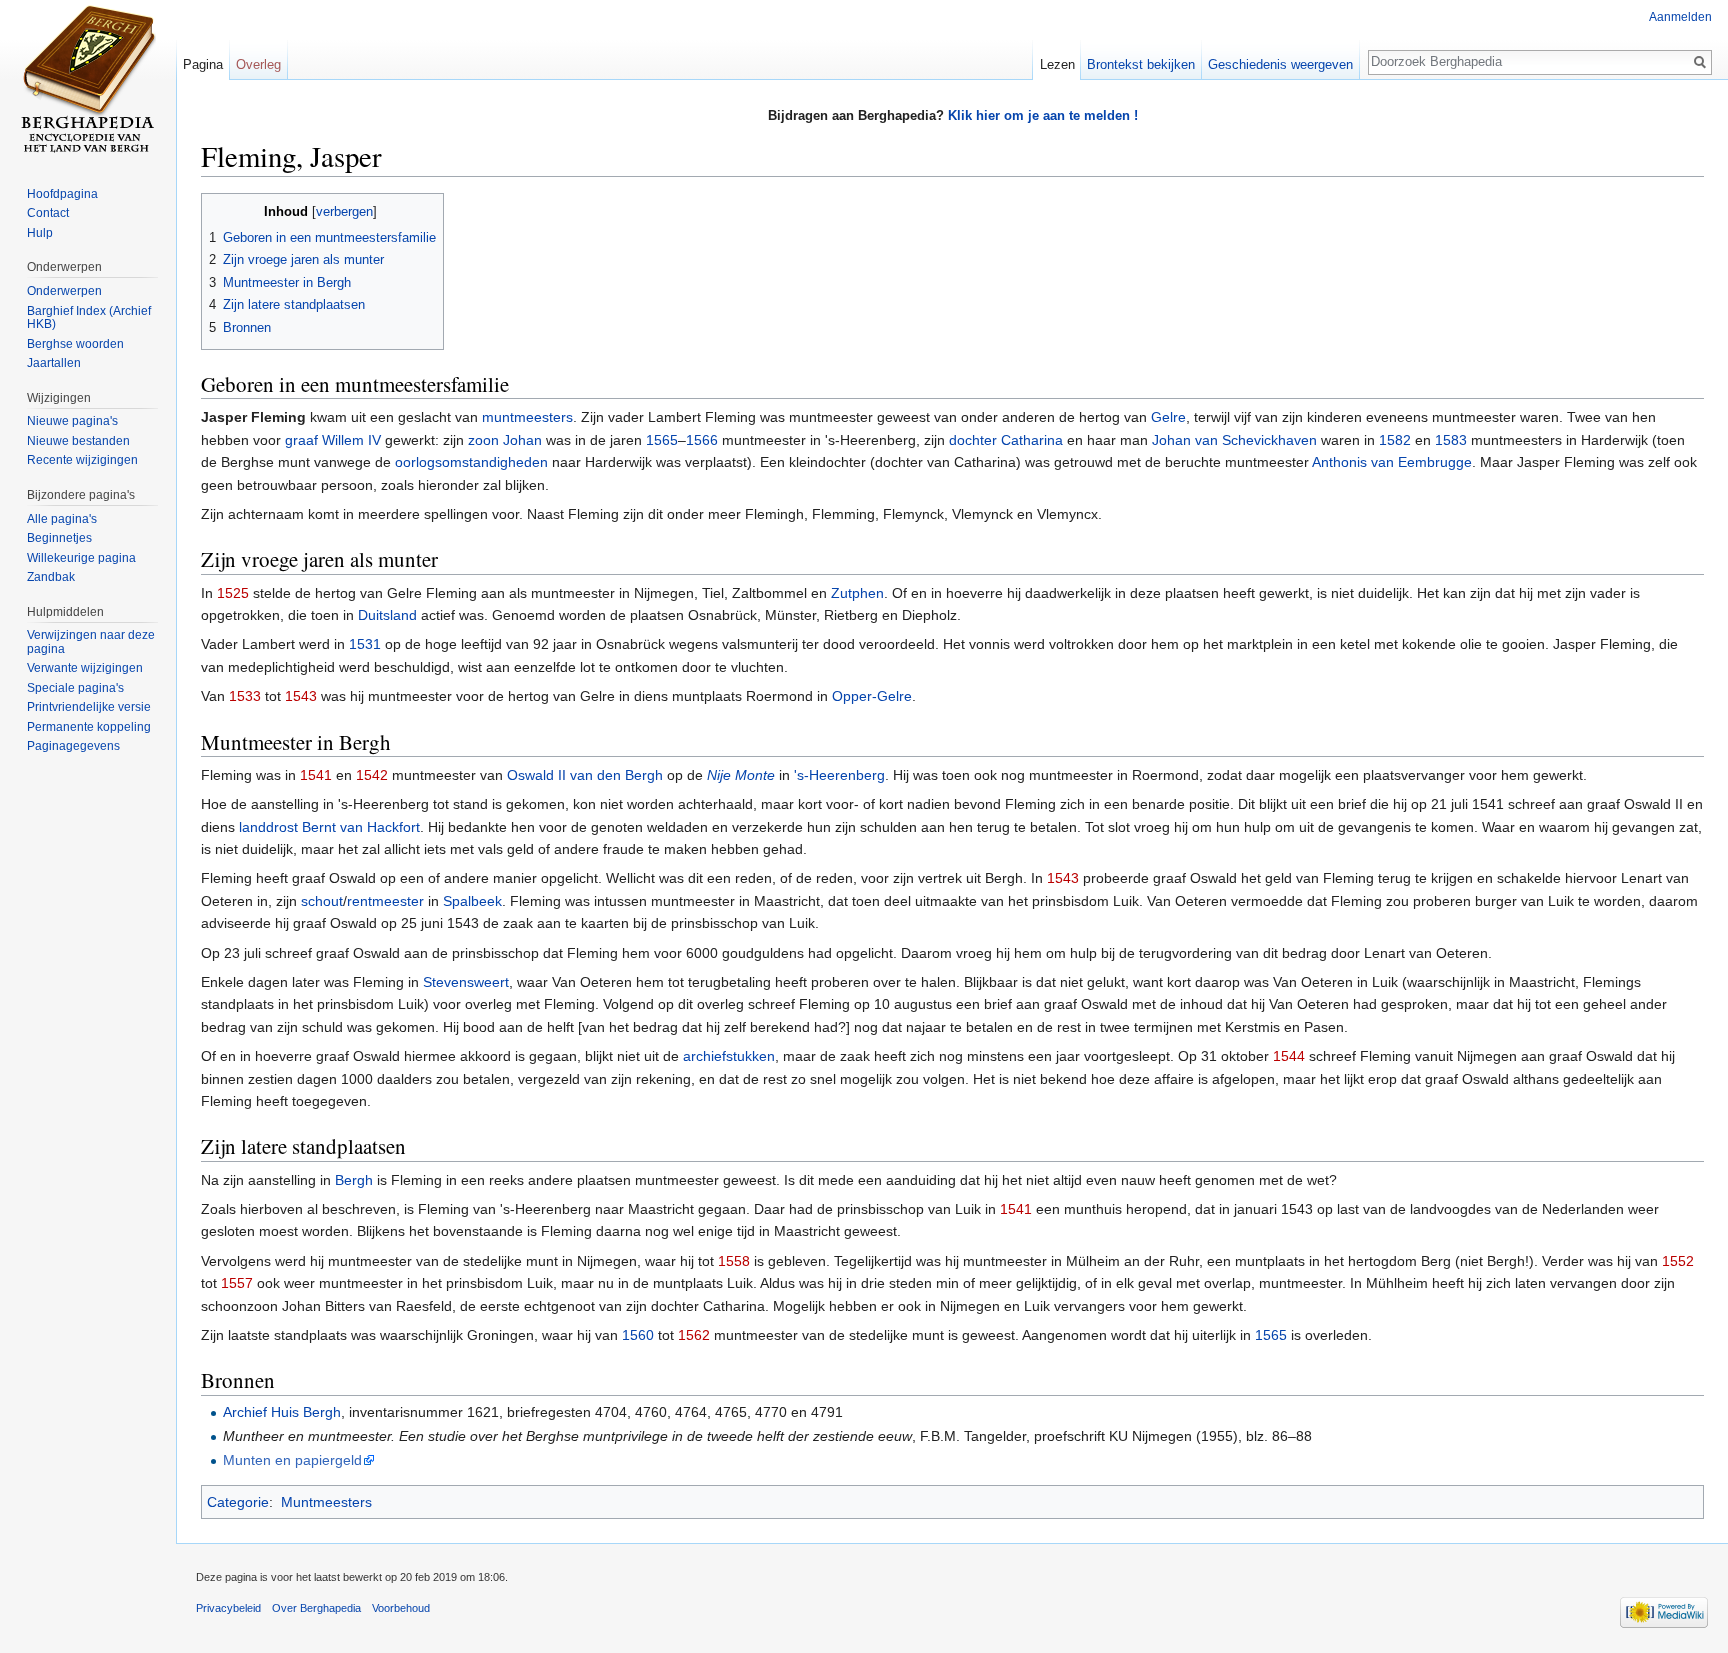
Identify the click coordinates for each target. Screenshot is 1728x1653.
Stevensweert (466, 982)
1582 (1395, 440)
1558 (734, 1261)
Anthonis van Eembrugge (1392, 462)
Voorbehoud (401, 1608)
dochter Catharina (1006, 440)
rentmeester (385, 901)
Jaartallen (54, 363)
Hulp (40, 233)
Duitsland (387, 615)
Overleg (258, 64)
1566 (702, 440)
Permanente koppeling (89, 727)
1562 (694, 1335)
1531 (365, 644)
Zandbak (51, 577)
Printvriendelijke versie (89, 707)
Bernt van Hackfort (361, 827)
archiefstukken (729, 1056)
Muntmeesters (326, 1502)
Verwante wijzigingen (85, 668)
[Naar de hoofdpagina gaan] (88, 80)
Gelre (1168, 417)
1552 (1678, 1261)
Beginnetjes (59, 538)
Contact (48, 213)
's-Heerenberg (839, 775)
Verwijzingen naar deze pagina (91, 642)
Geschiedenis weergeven (1280, 64)
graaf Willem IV (333, 440)
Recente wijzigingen (82, 460)
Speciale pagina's (75, 688)
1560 (638, 1335)
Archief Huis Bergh (282, 1412)
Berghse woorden (75, 344)
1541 (316, 775)
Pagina (203, 64)
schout (322, 901)
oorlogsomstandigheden (471, 462)
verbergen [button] (344, 212)
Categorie (238, 1502)
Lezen (1057, 64)
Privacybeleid (228, 1608)
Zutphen (857, 593)
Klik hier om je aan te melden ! (1043, 115)
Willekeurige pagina (81, 558)
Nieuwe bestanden (78, 441)
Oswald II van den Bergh (585, 775)
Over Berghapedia (316, 1608)
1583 (1451, 440)
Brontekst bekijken (1141, 64)
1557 (237, 1283)
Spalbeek (472, 901)
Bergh (354, 1180)
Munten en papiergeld (292, 1460)
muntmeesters (527, 417)
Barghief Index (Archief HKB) (89, 318)
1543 (301, 696)
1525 (233, 593)
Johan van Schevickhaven (1234, 440)
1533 (245, 696)
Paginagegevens (73, 746)
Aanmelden (1680, 17)
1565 (662, 440)
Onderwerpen (64, 291)
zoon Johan (505, 440)
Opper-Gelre (872, 696)
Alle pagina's (62, 519)
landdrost (268, 827)
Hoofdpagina (62, 194)
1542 (372, 775)
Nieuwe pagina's (72, 421)
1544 (1289, 1056)
